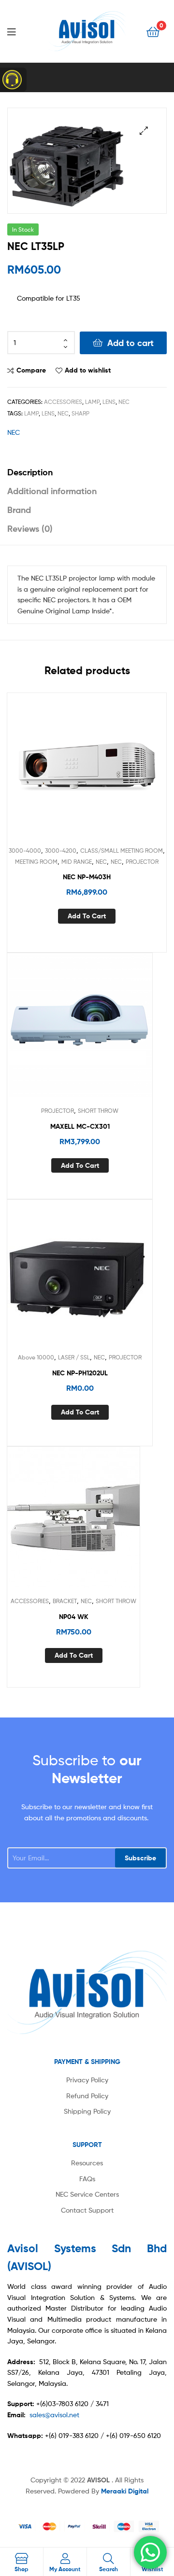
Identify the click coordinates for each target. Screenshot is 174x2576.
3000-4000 (25, 851)
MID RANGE (77, 862)
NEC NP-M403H (87, 877)
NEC (124, 402)
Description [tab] (30, 472)
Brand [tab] (19, 510)
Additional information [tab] (52, 491)
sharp (80, 413)
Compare (31, 370)
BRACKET (65, 1601)
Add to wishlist (88, 370)
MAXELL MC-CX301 (80, 1126)
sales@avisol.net (54, 2415)
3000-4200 (61, 851)
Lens (109, 402)
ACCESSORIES (63, 402)
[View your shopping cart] (153, 31)
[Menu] (19, 31)
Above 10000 (36, 1357)
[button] (144, 131)
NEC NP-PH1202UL (80, 1373)
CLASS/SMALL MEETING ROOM (122, 851)
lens (48, 413)
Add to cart (130, 343)
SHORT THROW (98, 1111)
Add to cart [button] (87, 916)
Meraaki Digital (125, 2491)
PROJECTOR (142, 862)
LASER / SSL (74, 1357)
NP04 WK (74, 1617)
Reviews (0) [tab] (30, 529)
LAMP (92, 402)
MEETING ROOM (36, 862)
